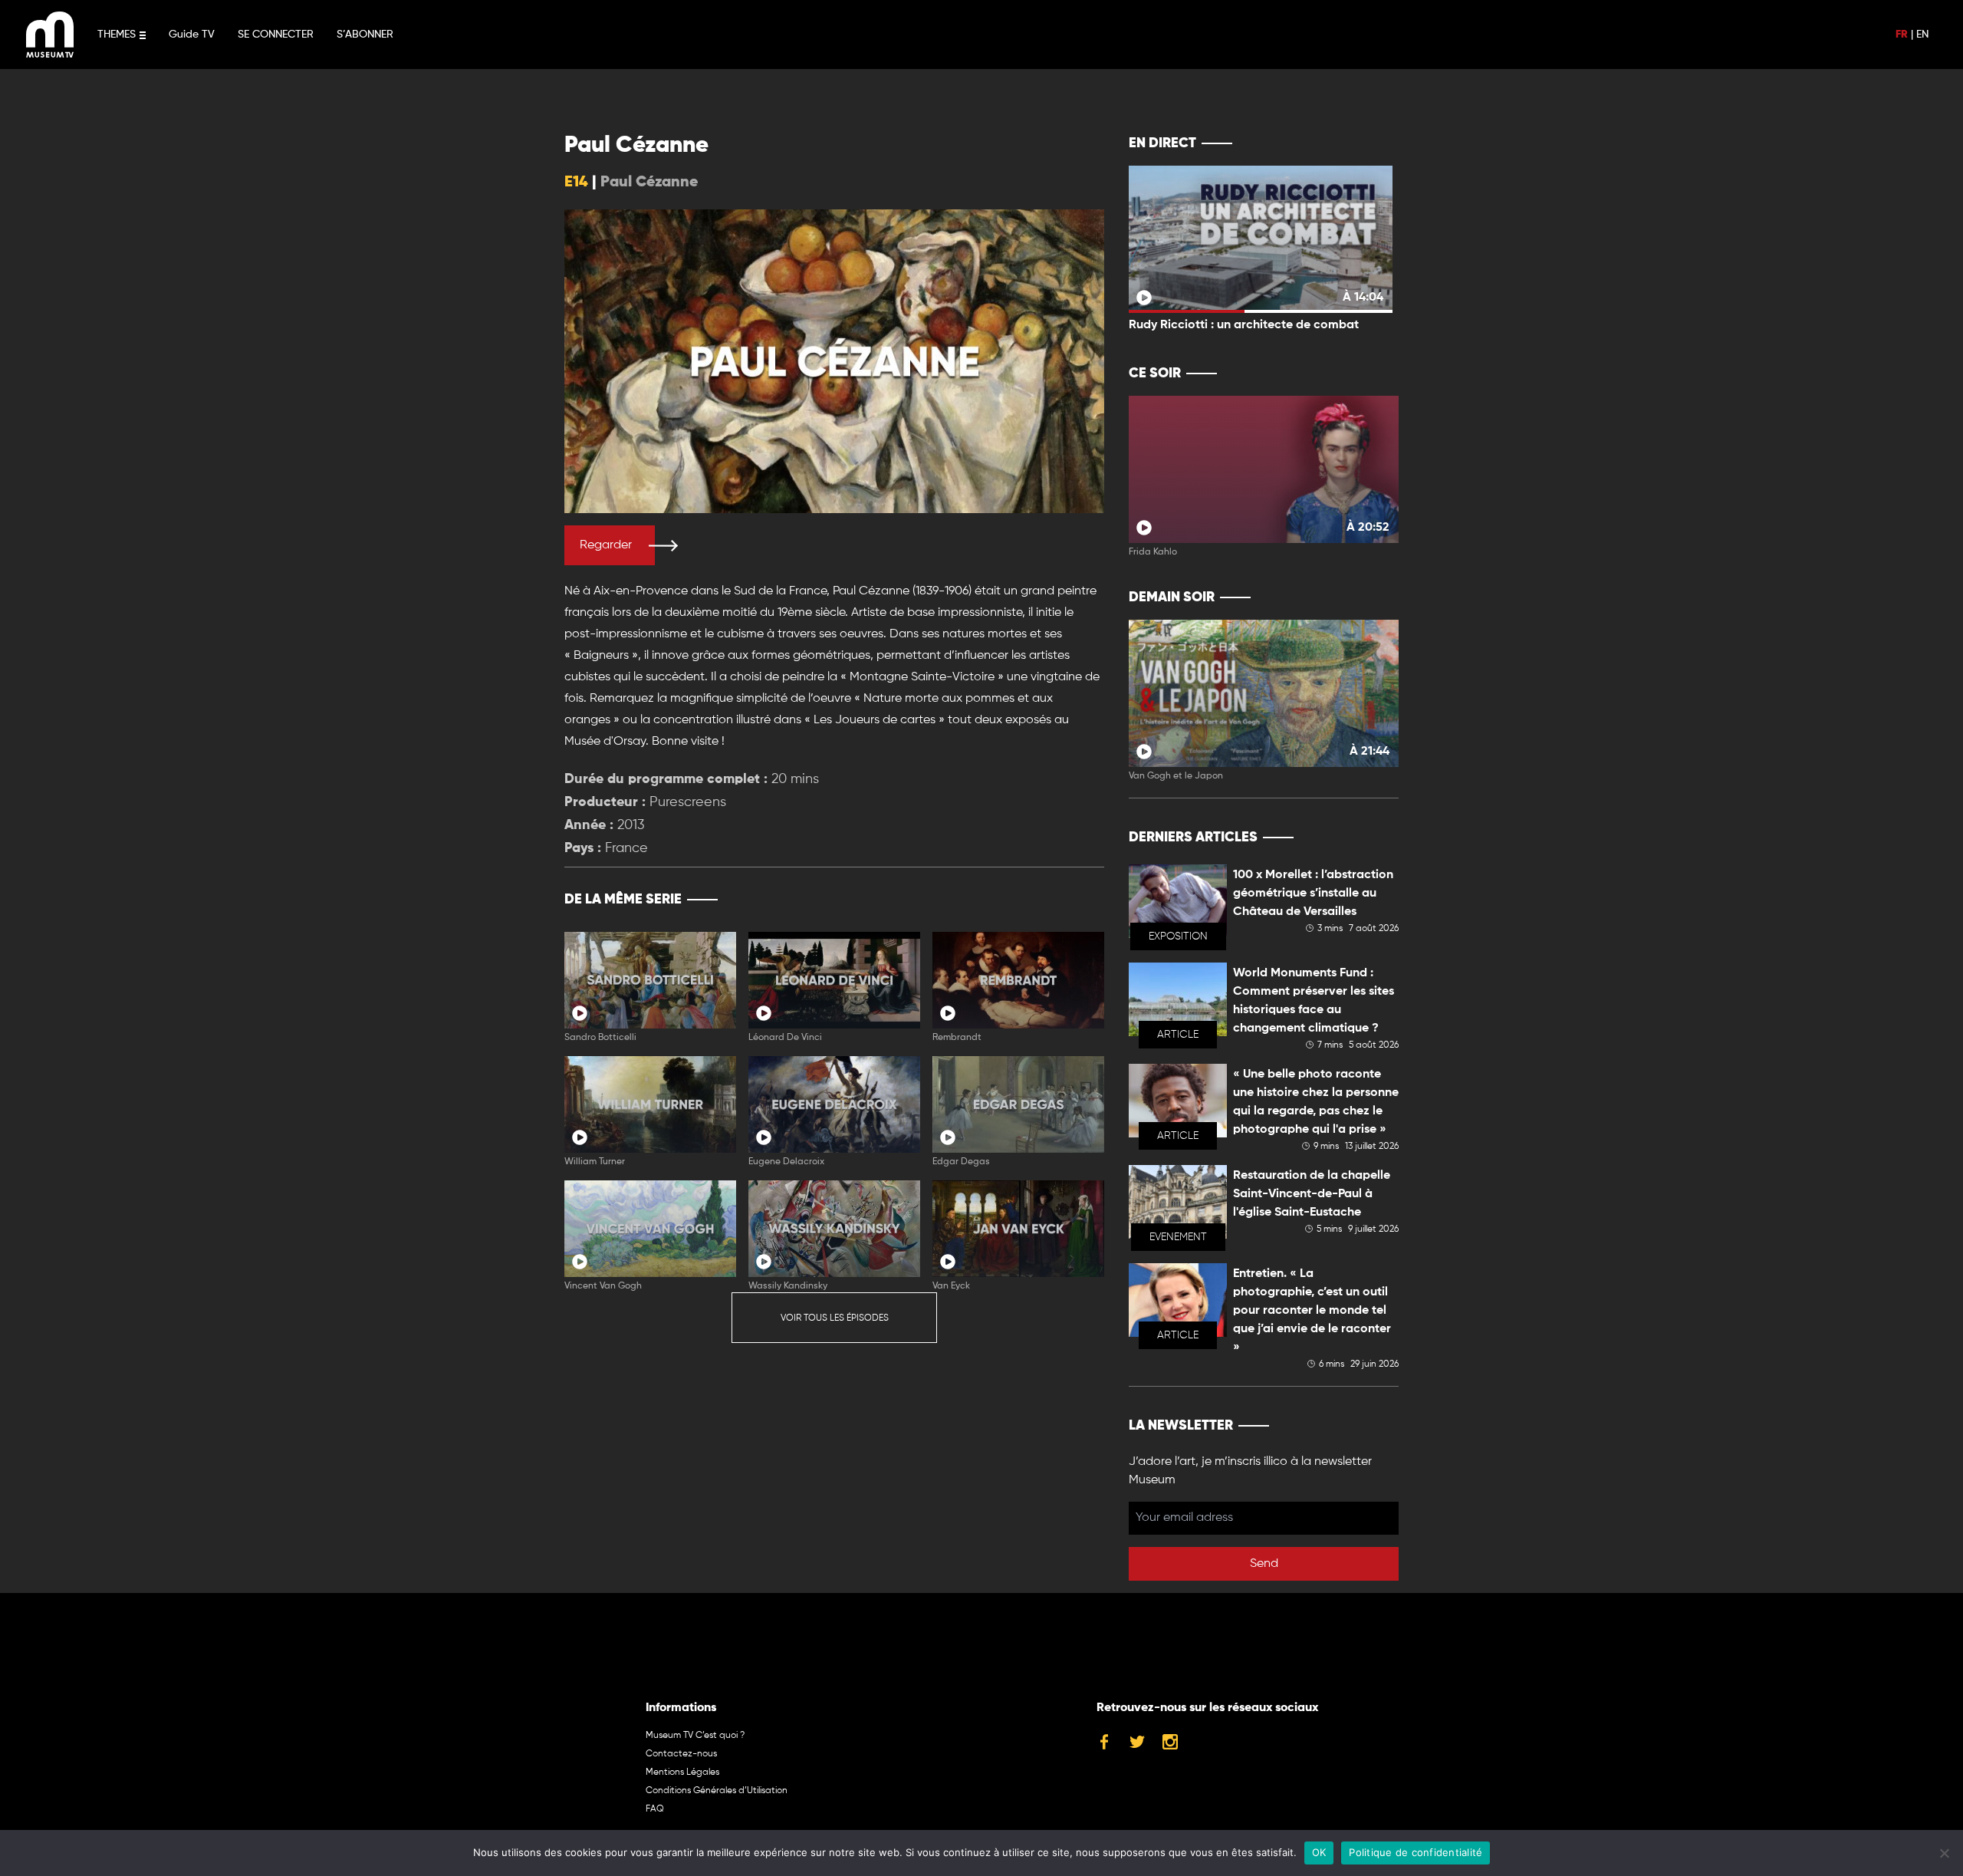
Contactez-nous (681, 1754)
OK (1319, 1852)
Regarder (606, 545)
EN (1922, 35)
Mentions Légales (682, 1772)
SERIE (1060, 900)
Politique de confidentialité (1416, 1852)
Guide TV (192, 35)
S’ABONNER (365, 35)
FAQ (655, 1809)
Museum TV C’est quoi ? (695, 1736)
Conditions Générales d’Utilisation (717, 1791)
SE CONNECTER (276, 35)
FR (1902, 35)
